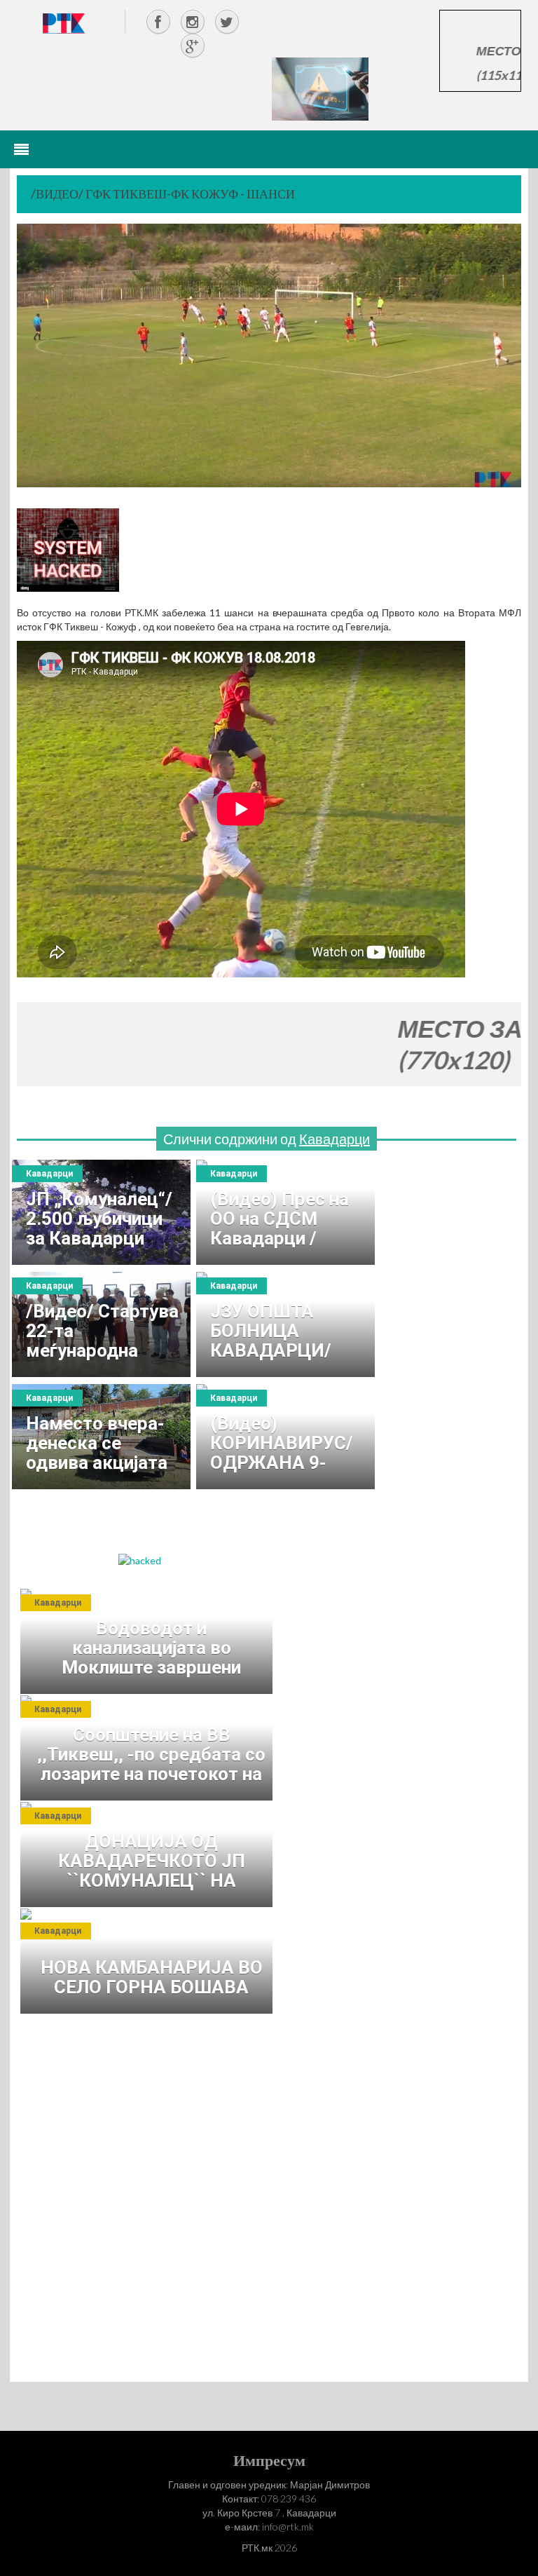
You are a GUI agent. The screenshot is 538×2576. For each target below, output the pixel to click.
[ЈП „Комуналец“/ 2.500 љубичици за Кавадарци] (101, 1212)
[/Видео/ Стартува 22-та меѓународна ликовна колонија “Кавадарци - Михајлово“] (101, 1324)
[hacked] (140, 1560)
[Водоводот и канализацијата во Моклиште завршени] (150, 1641)
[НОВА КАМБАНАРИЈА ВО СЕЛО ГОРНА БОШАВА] (150, 1961)
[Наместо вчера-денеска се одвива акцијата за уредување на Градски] (101, 1437)
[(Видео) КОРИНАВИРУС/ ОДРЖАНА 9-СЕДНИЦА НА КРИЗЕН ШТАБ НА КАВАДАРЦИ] (285, 1437)
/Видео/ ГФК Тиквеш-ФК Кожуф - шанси (163, 194)
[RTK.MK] (64, 23)
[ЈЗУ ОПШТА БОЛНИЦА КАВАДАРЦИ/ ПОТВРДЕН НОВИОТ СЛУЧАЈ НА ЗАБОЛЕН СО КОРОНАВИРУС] (285, 1324)
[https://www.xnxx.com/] (320, 88)
